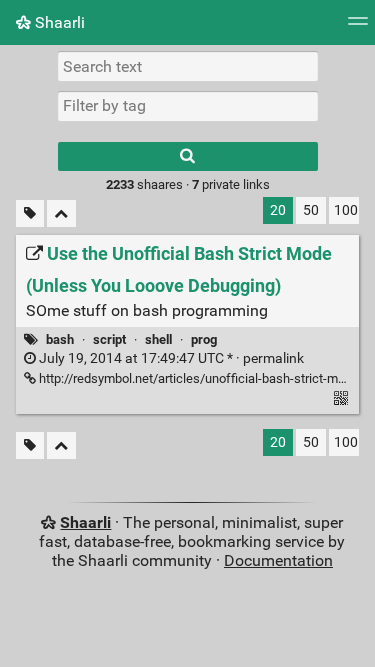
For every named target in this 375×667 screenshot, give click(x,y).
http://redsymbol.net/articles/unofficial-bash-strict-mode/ (200, 378)
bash (60, 339)
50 (311, 210)
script (109, 339)
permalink (170, 358)
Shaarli (58, 22)
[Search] (188, 156)
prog (204, 339)
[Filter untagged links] (30, 213)
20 (278, 210)
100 (346, 210)
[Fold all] (61, 213)
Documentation (278, 560)
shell (158, 339)
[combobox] (188, 106)
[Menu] (358, 27)
